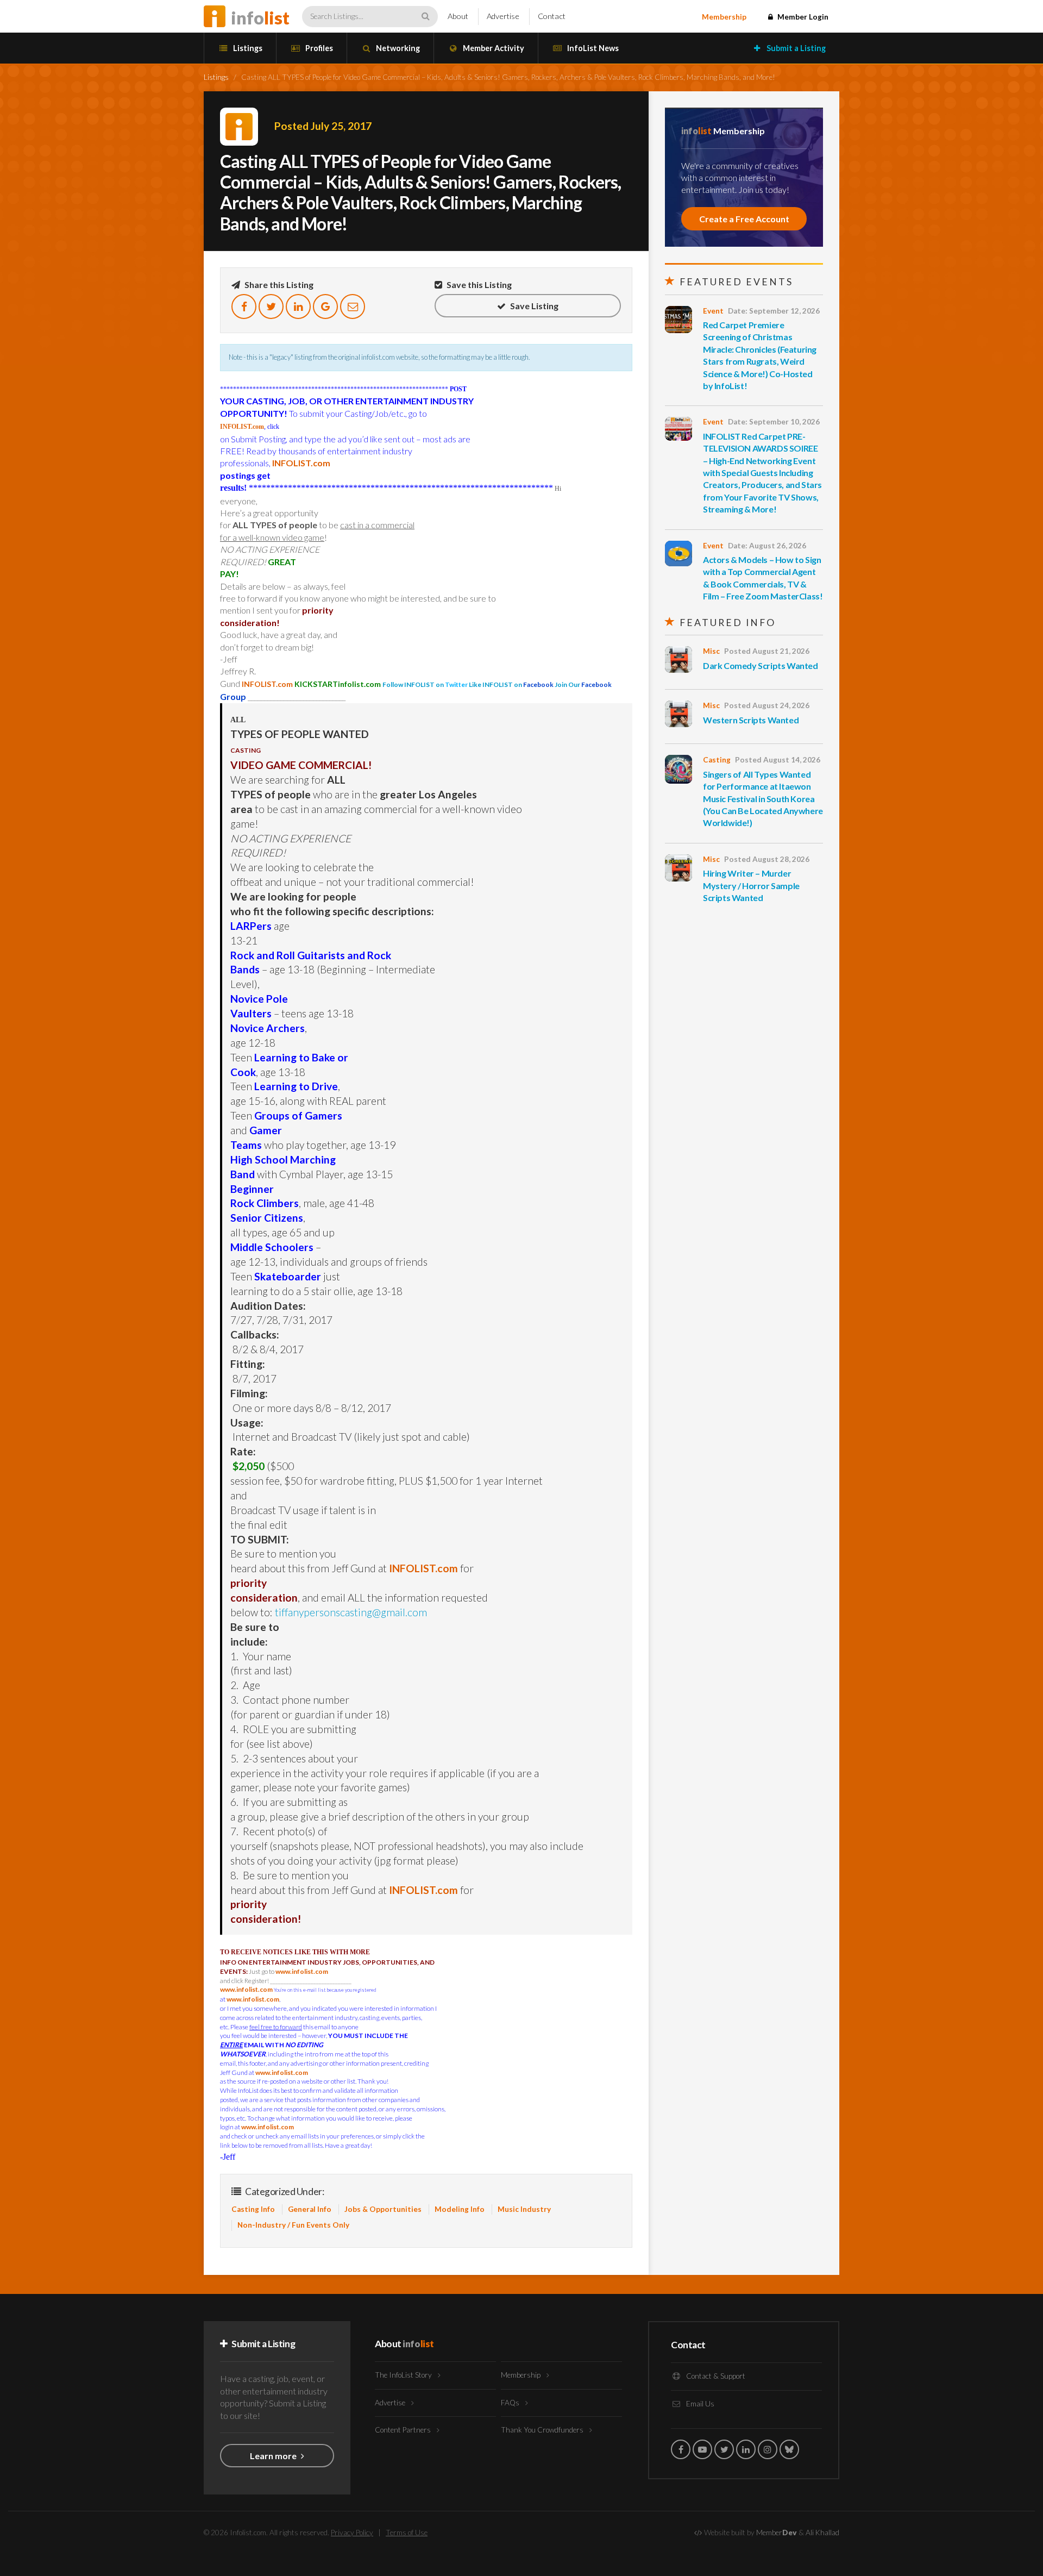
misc (711, 651)
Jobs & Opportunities (383, 2209)
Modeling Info (460, 2209)
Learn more (274, 2456)
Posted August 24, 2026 (767, 705)
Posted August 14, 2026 (778, 760)
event (713, 311)
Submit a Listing (795, 48)
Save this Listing (478, 285)
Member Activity (493, 48)
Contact (552, 16)
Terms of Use (407, 2533)
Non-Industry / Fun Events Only (293, 2225)
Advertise (503, 16)
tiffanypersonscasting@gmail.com (351, 1612)
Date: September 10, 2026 (774, 422)
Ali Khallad (822, 2533)
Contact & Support (715, 2376)
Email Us (699, 2404)
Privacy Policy (352, 2533)
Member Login (802, 17)
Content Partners (404, 2430)
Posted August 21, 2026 (767, 651)
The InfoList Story (404, 2375)
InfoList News (592, 48)
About (458, 16)
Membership (724, 17)
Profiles (318, 48)
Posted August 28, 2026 (767, 859)
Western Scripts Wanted (751, 720)
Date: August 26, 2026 (767, 546)
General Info (310, 2209)
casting (717, 760)
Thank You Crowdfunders (543, 2430)
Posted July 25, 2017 (323, 126)
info (260, 18)
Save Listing (533, 306)
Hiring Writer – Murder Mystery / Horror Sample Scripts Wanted (751, 885)
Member (777, 2533)
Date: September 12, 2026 (774, 311)
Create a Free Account (744, 219)
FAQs (511, 2403)
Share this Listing (278, 285)
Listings (247, 48)
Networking (397, 48)
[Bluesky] (789, 2449)
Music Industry (524, 2209)
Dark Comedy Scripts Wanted (761, 665)
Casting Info (253, 2209)
